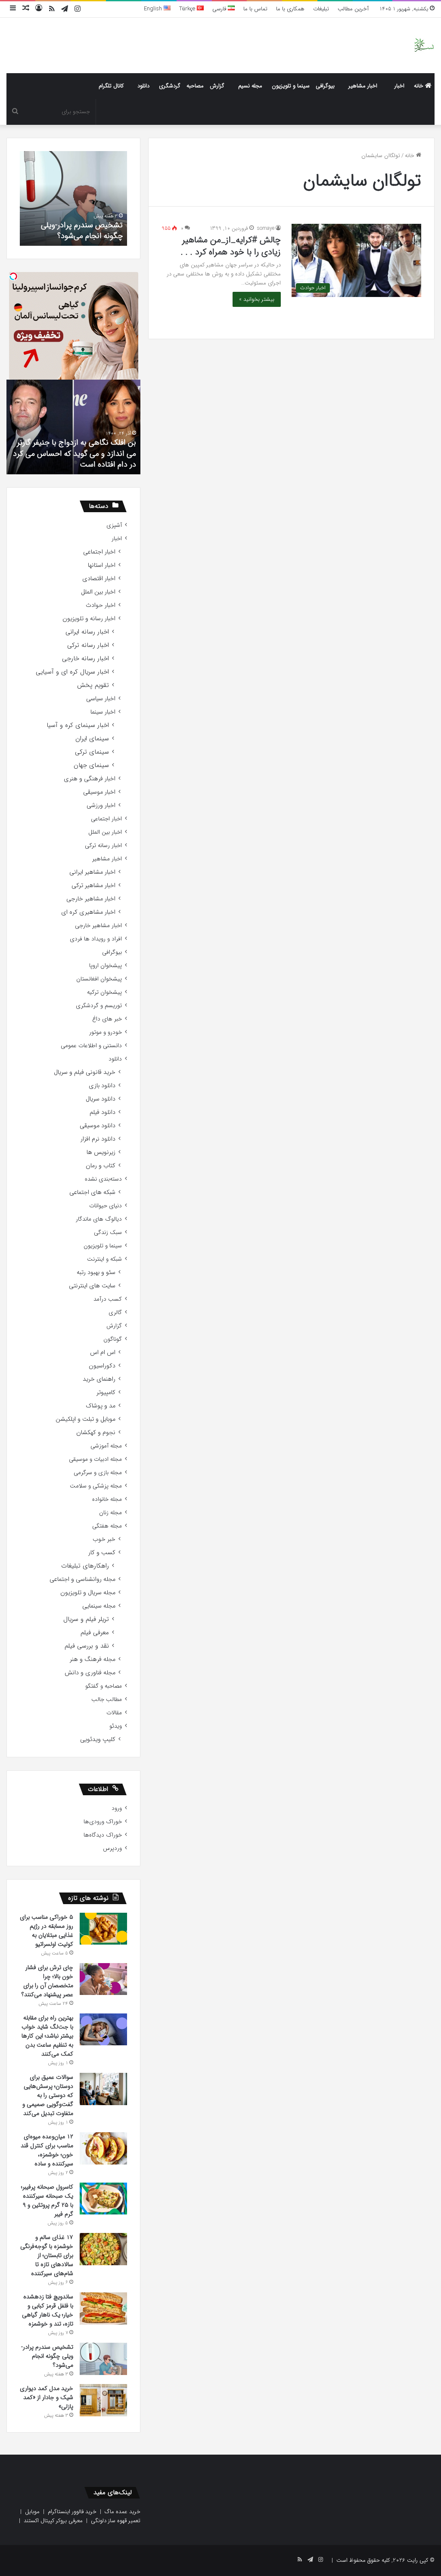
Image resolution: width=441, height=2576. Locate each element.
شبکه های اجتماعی (92, 1192)
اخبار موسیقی (99, 792)
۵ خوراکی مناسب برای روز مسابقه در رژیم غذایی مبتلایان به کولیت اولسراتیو (47, 1931)
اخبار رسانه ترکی (88, 645)
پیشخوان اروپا (106, 966)
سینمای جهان (91, 765)
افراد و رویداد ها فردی (96, 939)
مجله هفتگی (107, 1526)
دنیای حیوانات (106, 1206)
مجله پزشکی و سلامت (96, 1486)
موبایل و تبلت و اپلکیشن (85, 1419)
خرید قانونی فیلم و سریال (85, 1072)
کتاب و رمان (101, 1166)
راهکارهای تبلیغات (85, 1566)
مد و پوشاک (101, 1406)
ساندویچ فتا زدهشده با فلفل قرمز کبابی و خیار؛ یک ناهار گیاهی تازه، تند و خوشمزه (48, 2310)
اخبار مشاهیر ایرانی (92, 872)
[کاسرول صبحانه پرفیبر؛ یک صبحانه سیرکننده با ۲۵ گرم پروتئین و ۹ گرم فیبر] (103, 2199)
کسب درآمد (108, 1299)
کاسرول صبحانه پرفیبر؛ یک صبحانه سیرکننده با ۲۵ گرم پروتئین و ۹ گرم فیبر (47, 2200)
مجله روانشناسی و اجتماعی (82, 1579)
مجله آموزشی (106, 1446)
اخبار (399, 86)
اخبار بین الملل (98, 592)
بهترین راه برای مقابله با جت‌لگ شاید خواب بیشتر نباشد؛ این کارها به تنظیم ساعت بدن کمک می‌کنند (47, 2036)
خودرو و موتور (106, 1032)
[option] (73, 198)
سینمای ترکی (92, 752)
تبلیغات (321, 9)
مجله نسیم (250, 86)
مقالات (114, 1713)
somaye (266, 228)
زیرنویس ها (101, 1152)
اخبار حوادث (101, 605)
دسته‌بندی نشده (103, 1179)
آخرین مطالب (353, 9)
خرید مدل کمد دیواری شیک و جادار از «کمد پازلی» (47, 2397)
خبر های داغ (107, 1019)
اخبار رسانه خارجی (85, 659)
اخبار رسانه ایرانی (87, 632)
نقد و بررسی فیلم (87, 1646)
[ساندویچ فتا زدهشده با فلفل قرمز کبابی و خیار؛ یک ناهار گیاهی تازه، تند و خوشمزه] (103, 2309)
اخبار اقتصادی (99, 579)
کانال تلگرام (111, 86)
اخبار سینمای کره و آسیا (78, 725)
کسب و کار (102, 1553)
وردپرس (112, 1848)
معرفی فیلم (95, 1633)
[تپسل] (13, 276)
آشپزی (114, 525)
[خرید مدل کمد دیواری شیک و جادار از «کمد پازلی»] (103, 2400)
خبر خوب (104, 1539)
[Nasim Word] (424, 45)
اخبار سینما (103, 712)
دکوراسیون (102, 1366)
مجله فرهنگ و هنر (93, 1659)
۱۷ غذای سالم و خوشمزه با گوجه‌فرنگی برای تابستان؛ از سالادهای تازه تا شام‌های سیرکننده (47, 2255)
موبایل (32, 2512)
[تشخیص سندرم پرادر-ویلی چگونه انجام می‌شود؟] (103, 2359)
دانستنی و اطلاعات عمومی (91, 1046)
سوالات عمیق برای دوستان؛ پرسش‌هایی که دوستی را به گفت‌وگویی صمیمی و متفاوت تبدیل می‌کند (48, 2095)
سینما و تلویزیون (291, 86)
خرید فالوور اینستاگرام (72, 2512)
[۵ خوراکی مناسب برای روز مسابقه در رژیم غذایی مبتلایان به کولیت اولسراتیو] (103, 1929)
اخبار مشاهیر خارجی (91, 899)
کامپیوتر (106, 1393)
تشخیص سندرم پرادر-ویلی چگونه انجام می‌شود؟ (82, 230)
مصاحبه (195, 86)
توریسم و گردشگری (99, 1006)
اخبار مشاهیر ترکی (93, 886)
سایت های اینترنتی (92, 1286)
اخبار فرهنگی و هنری (90, 779)
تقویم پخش (93, 685)
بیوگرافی (325, 86)
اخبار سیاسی (101, 699)
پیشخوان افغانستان (99, 979)
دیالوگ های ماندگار (99, 1219)
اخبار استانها (102, 565)
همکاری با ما (290, 9)
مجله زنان (110, 1513)
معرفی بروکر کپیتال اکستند (53, 2521)
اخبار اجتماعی (99, 552)
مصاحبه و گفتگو (104, 1686)
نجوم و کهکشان (96, 1433)
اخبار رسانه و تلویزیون (89, 619)
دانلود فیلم (102, 1112)
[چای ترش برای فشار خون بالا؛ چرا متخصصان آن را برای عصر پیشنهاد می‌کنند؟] (103, 1979)
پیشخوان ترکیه (104, 992)
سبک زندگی (108, 1232)
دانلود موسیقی (98, 1126)
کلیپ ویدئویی (98, 1739)
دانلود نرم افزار (98, 1139)
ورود (117, 1808)
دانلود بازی (102, 1086)
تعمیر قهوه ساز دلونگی (116, 2521)
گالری (115, 1313)
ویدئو (116, 1726)
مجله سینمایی (99, 1606)
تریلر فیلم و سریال (86, 1619)
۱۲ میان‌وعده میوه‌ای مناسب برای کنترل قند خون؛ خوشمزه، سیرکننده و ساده (47, 2150)
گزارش (217, 86)
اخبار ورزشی (101, 806)
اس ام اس (103, 1353)
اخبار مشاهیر (363, 86)
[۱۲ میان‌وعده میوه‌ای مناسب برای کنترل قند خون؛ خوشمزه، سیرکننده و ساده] (103, 2148)
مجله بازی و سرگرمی (98, 1473)
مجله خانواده (107, 1499)
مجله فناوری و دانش (90, 1673)
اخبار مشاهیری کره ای (88, 912)
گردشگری (170, 86)
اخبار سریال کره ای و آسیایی (72, 672)
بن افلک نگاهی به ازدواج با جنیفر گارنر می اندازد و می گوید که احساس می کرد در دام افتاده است (75, 453)
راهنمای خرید (99, 1379)
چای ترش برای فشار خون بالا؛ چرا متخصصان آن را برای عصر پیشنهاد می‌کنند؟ (47, 1981)
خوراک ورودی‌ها (103, 1822)
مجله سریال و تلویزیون (88, 1593)
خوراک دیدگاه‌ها (103, 1835)
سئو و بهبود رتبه (96, 1273)
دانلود (143, 86)
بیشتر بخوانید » (257, 299)
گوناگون (113, 1339)
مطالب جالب (107, 1699)
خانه (419, 86)
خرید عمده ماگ (123, 2512)
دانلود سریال (101, 1099)
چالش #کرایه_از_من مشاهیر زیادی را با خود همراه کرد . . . (231, 246)
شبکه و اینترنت (104, 1259)
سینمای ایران (92, 739)
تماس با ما (255, 9)
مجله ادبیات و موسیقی (95, 1459)
